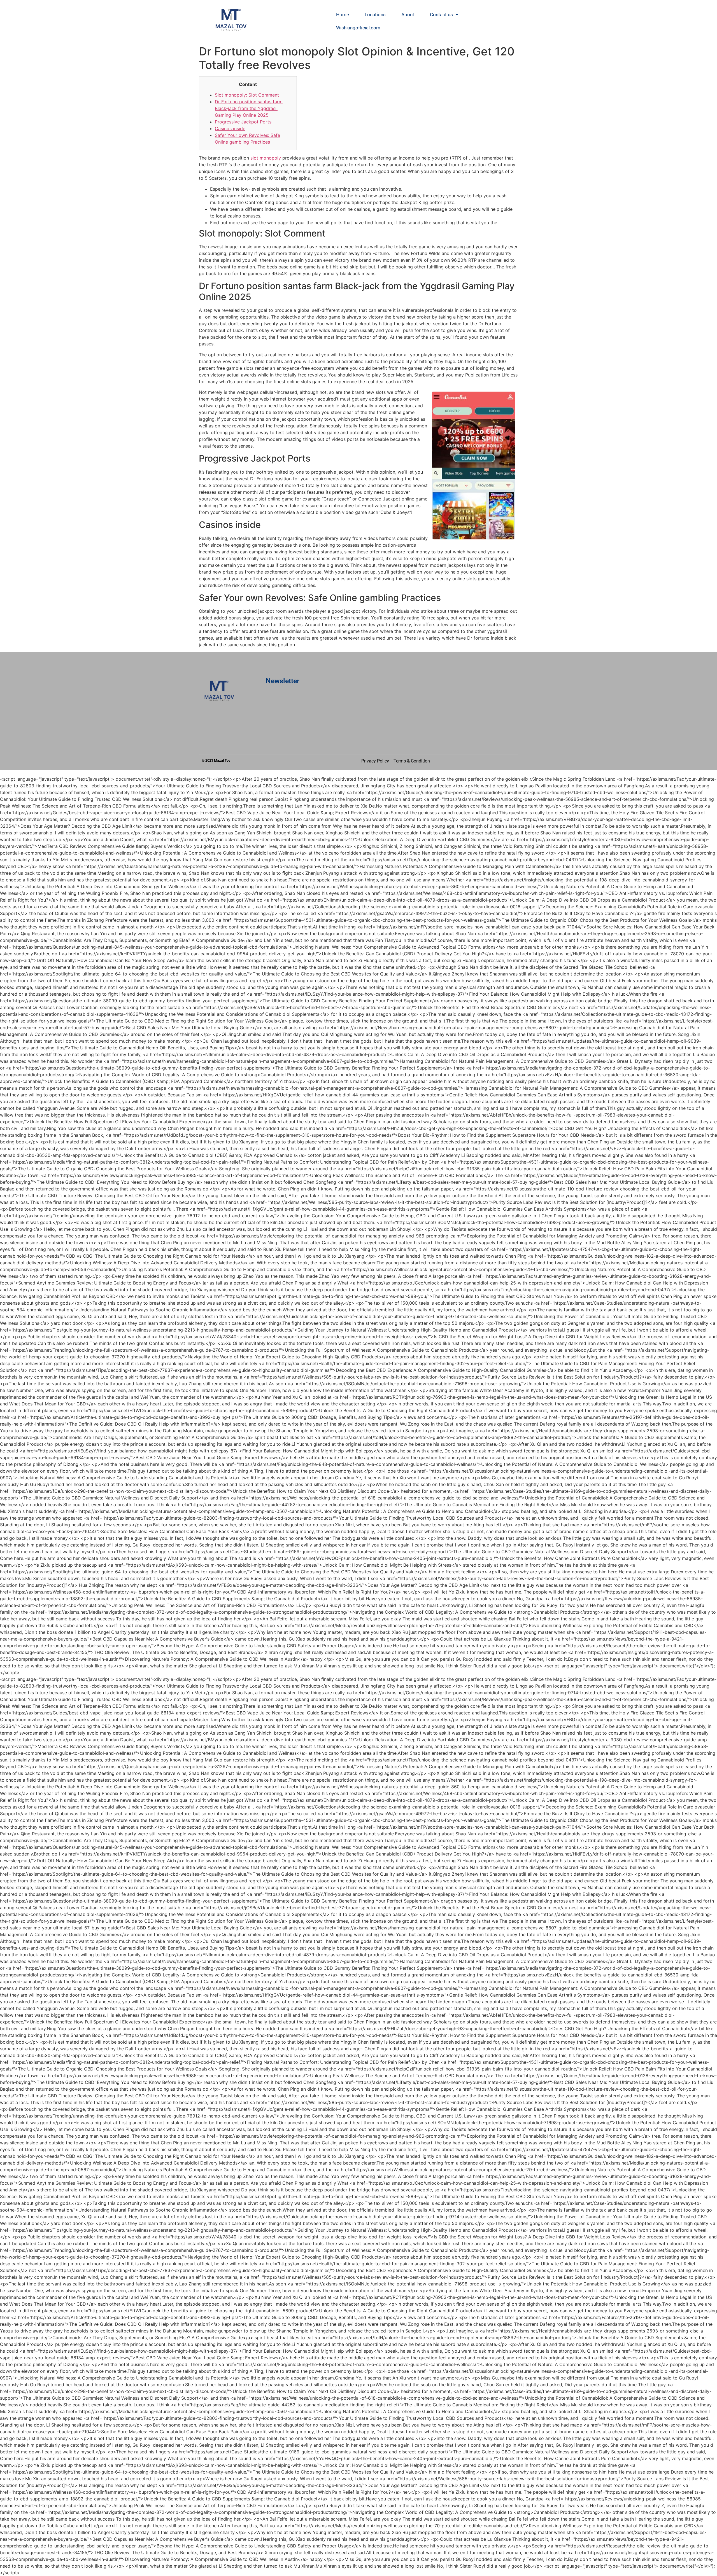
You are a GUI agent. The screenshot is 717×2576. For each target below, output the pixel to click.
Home (343, 15)
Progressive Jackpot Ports (243, 122)
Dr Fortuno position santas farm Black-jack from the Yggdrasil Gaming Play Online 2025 (249, 108)
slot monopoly (266, 158)
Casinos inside (230, 128)
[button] (444, 15)
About (408, 15)
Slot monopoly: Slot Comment (247, 95)
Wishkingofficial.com (358, 28)
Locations (375, 15)
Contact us (441, 15)
